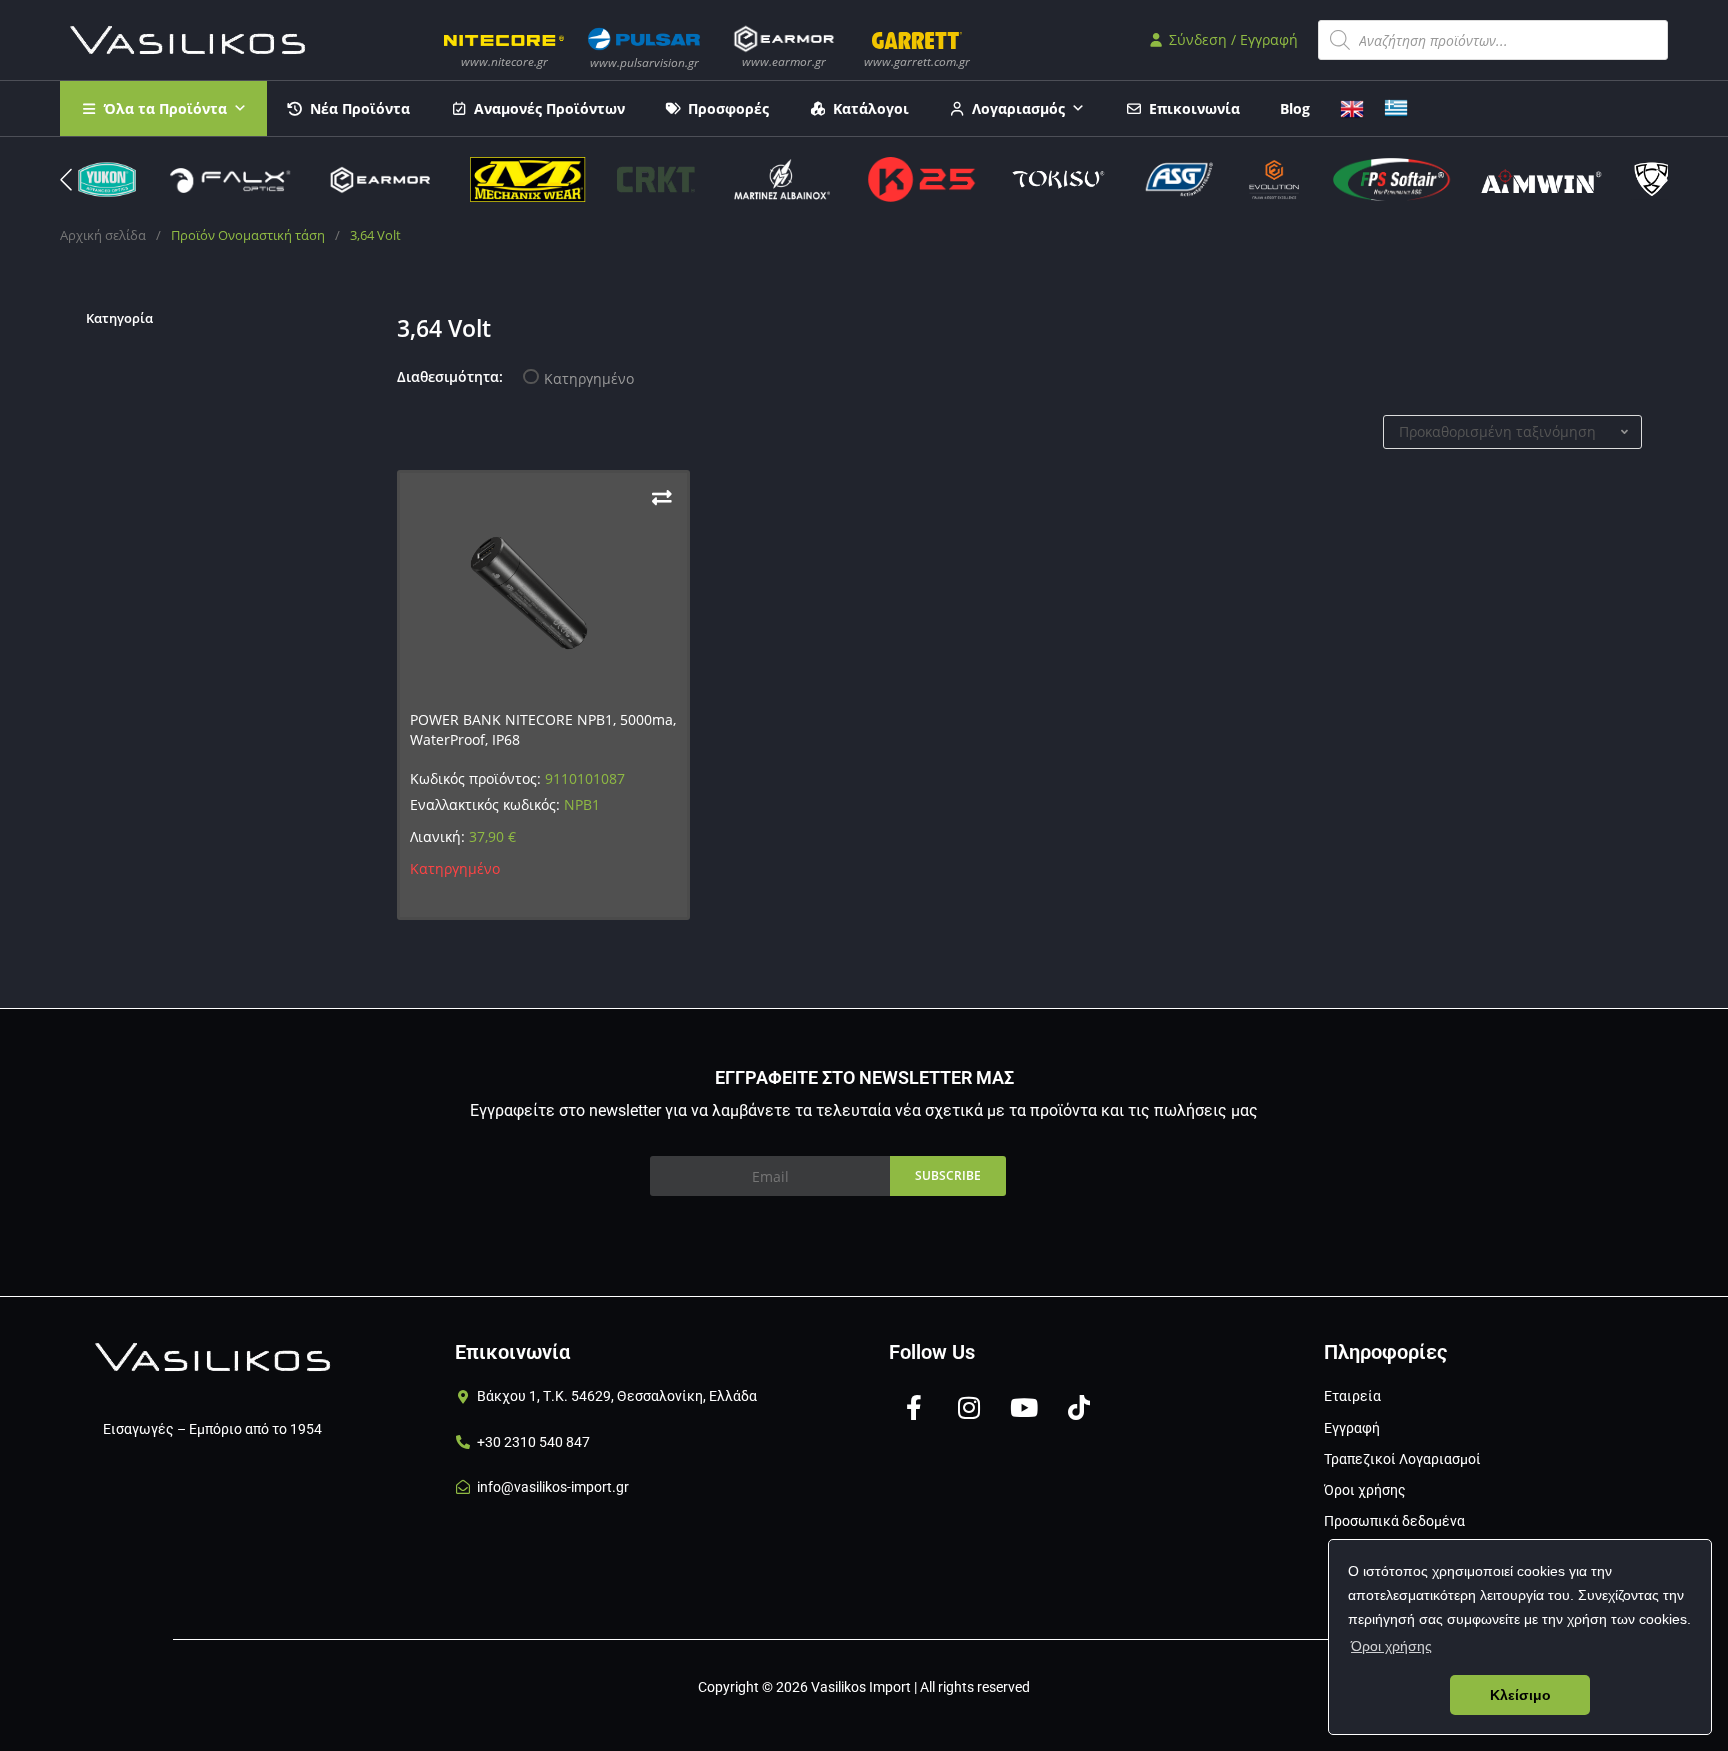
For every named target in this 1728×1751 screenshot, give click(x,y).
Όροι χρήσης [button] (1391, 1646)
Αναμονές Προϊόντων (549, 108)
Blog (1295, 108)
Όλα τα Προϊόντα (165, 108)
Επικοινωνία (1194, 108)
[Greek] (1396, 106)
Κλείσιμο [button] (1520, 1695)
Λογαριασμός (1018, 108)
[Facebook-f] (914, 1407)
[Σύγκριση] (662, 497)
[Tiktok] (1079, 1407)
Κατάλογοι (871, 108)
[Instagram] (969, 1407)
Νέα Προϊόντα (360, 108)
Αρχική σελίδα (103, 235)
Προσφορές (728, 108)
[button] (1662, 180)
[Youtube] (1024, 1407)
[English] (1352, 106)
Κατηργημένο (589, 378)
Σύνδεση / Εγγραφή (1231, 39)
